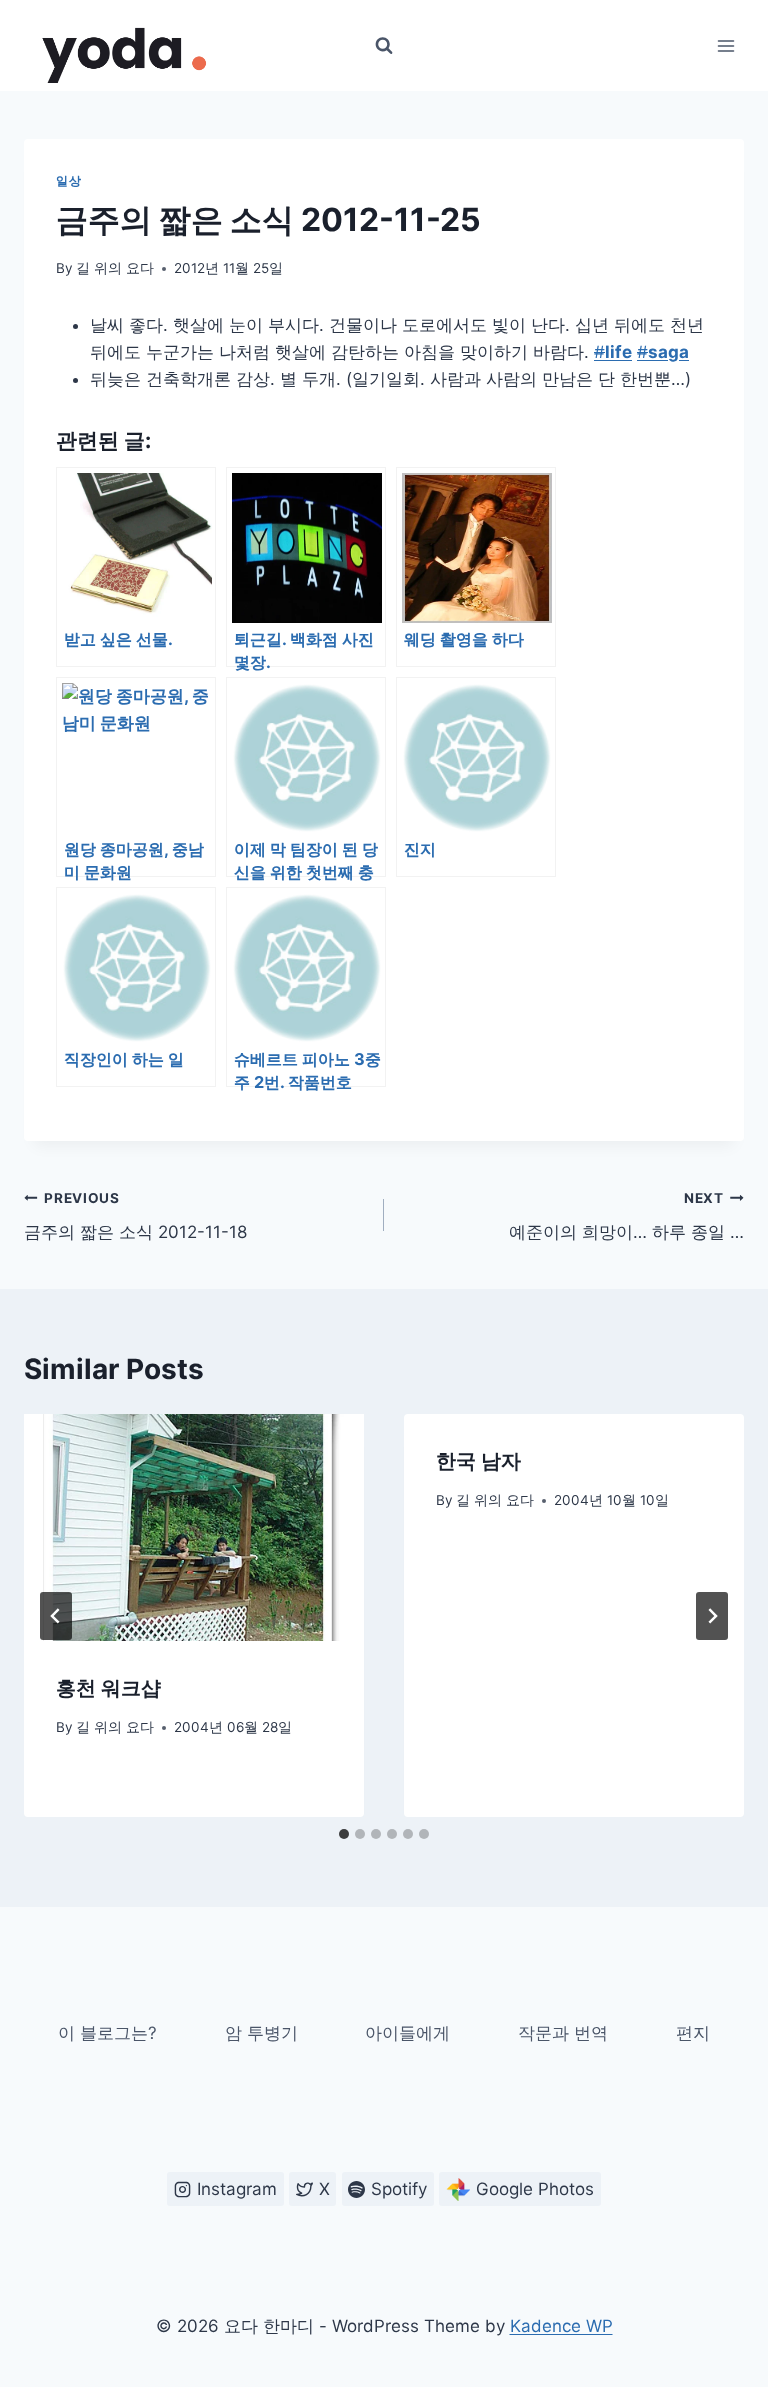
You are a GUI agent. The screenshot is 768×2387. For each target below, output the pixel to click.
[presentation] (194, 1527)
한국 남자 (478, 1461)
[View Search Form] (384, 46)
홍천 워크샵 (108, 1688)
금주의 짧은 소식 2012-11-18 (135, 1216)
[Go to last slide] (56, 1616)
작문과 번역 (563, 2033)
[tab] (344, 1834)
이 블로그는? (107, 2033)
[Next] (712, 1616)
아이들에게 (407, 2033)
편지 (693, 2033)
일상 (68, 180)
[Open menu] (725, 45)
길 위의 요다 (115, 268)
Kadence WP (561, 2326)
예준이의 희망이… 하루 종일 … (626, 1216)
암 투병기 (261, 2033)
